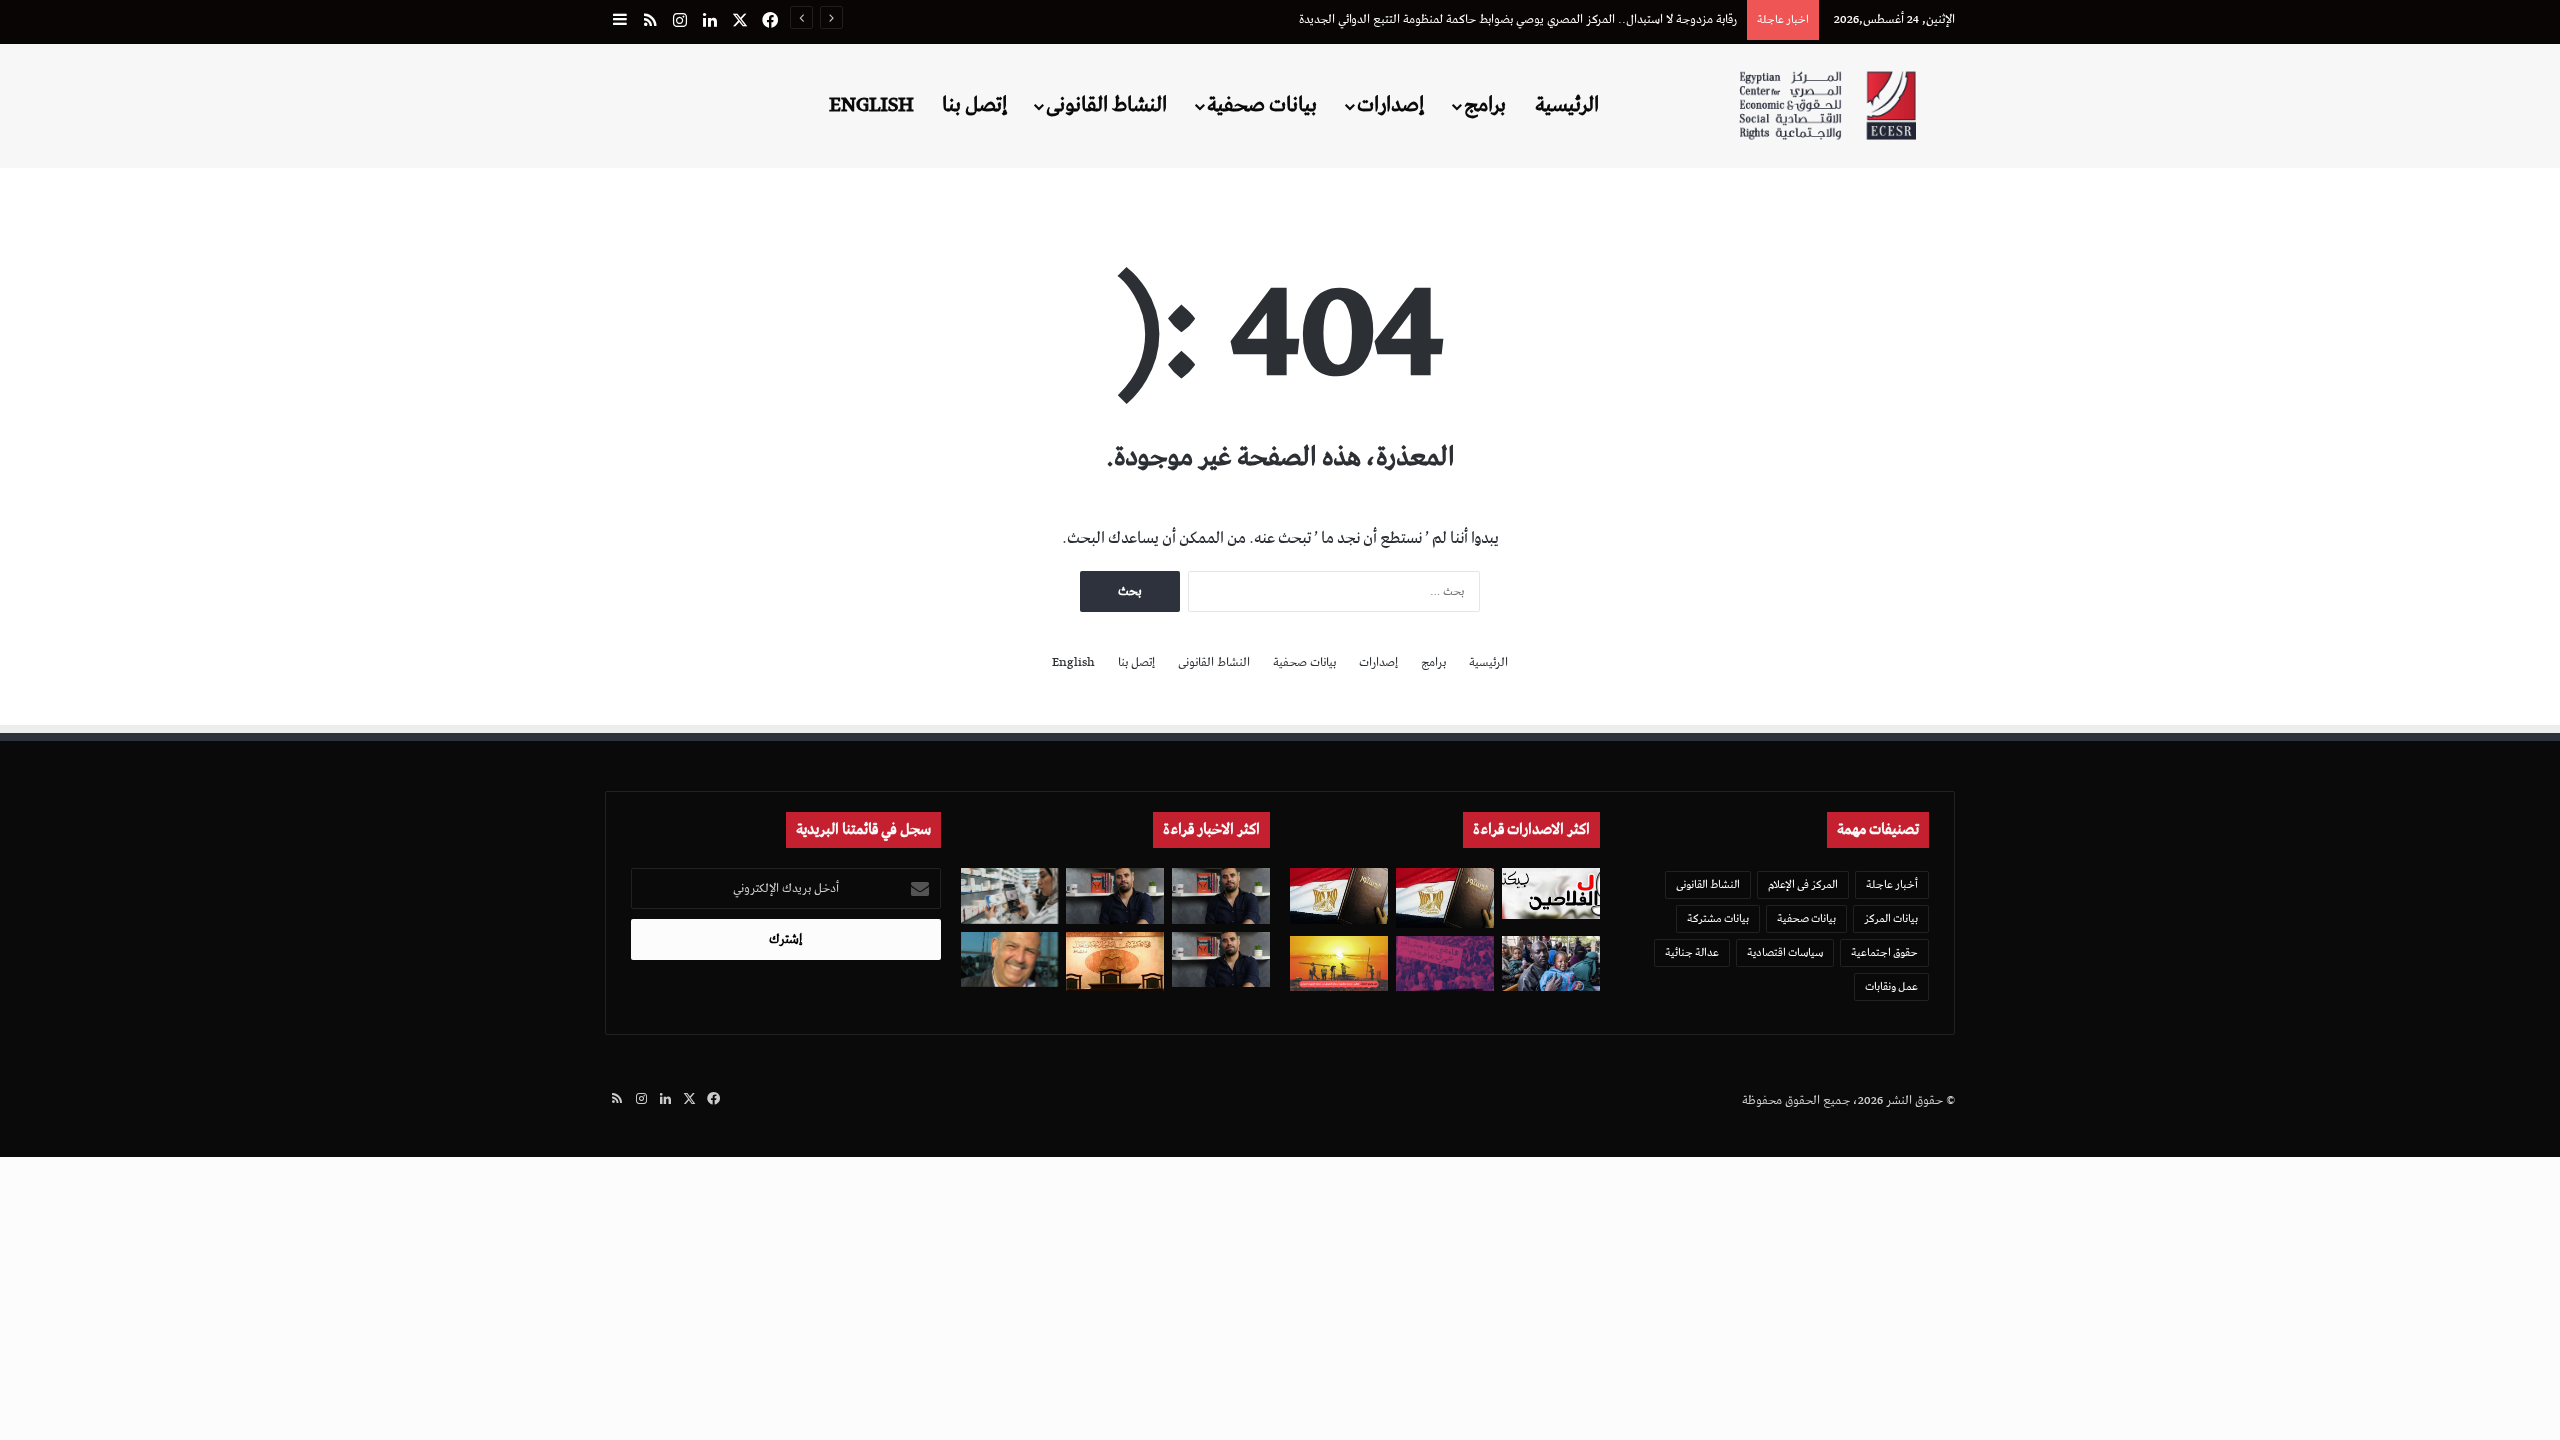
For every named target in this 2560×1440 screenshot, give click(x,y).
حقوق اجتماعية (1884, 952)
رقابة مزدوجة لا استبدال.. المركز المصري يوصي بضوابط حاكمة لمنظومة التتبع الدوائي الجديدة (1518, 19)
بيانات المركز (1891, 918)
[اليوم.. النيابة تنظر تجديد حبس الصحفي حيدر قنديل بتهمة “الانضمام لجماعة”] (1221, 959)
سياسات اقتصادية (1785, 952)
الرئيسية (1567, 105)
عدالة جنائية (1692, 952)
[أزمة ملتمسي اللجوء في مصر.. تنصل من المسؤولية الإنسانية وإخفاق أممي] (1551, 963)
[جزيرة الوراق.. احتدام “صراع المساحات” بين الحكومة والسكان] (1445, 963)
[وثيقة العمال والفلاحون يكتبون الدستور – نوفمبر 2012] (1551, 893)
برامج (1485, 105)
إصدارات (1390, 105)
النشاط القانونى (1106, 105)
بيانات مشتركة (1718, 918)
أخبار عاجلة (1892, 884)
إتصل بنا (974, 105)
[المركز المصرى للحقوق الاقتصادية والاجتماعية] (1827, 105)
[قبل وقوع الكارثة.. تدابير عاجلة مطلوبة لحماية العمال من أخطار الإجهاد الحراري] (1339, 963)
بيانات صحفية (1262, 105)
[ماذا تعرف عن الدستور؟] (1445, 897)
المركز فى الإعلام (1803, 884)
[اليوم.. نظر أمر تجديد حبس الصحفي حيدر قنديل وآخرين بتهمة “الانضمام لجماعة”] (1221, 895)
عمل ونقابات (1891, 986)
